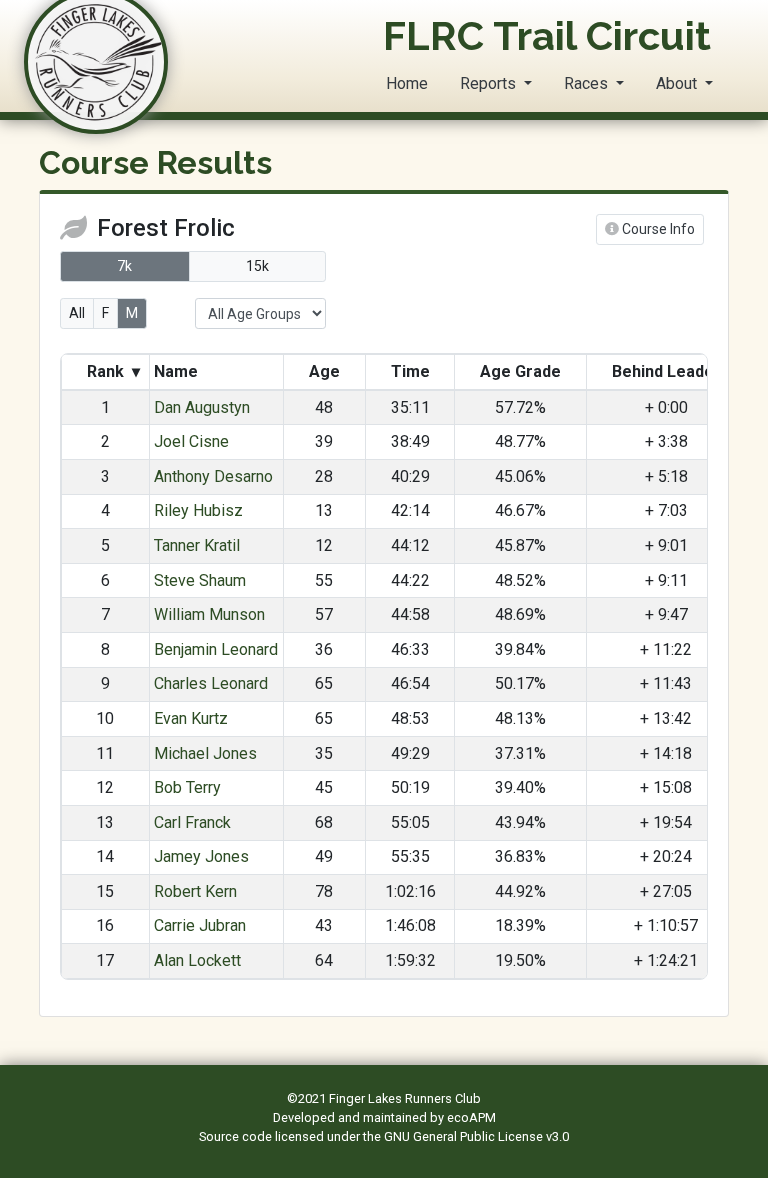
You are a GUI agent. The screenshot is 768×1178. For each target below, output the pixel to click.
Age (324, 371)
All (77, 313)
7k (124, 266)
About (678, 83)
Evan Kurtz (191, 718)
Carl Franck (192, 822)
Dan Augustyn (202, 407)
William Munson (209, 614)
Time (410, 371)
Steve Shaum (200, 580)
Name (178, 371)
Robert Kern (195, 891)
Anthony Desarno (213, 476)
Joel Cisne (191, 441)
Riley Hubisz (198, 510)
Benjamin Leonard (216, 649)
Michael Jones (205, 753)
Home (407, 83)
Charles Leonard (211, 683)
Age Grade (520, 371)
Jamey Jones (201, 856)
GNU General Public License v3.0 (476, 1136)
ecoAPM (471, 1117)
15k (257, 266)
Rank (111, 371)
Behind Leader (666, 371)
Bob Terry (187, 787)
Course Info (657, 229)
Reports (490, 83)
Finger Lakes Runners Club (405, 1098)
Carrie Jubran (200, 925)
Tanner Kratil (197, 545)
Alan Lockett (197, 960)
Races (588, 83)
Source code (237, 1136)
